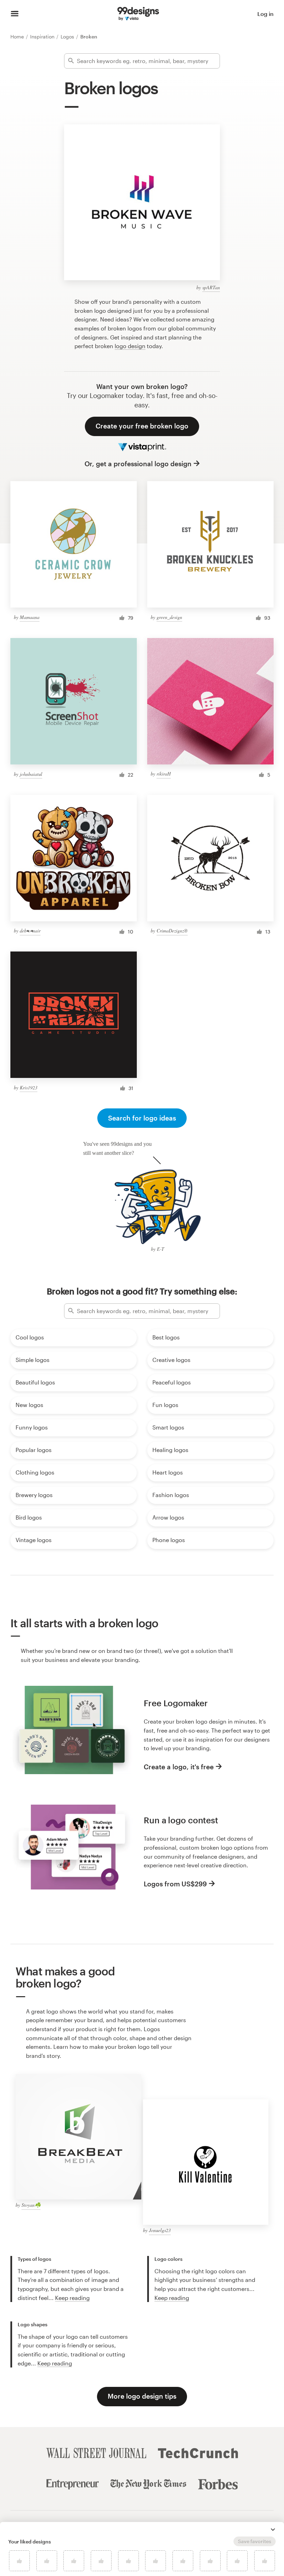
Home (18, 37)
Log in (265, 14)
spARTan (211, 287)
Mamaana (30, 617)
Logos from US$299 (175, 1884)
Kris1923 (29, 1087)
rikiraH (164, 774)
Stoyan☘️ (31, 2205)
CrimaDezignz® (172, 931)
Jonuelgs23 (160, 2230)
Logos (68, 37)
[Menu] (15, 14)
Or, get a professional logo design (138, 464)
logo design (130, 346)
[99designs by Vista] (138, 14)
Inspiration (43, 37)
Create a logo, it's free (179, 1767)
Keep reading (72, 2298)
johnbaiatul (31, 774)
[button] (273, 2530)
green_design (169, 617)
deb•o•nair (30, 931)
